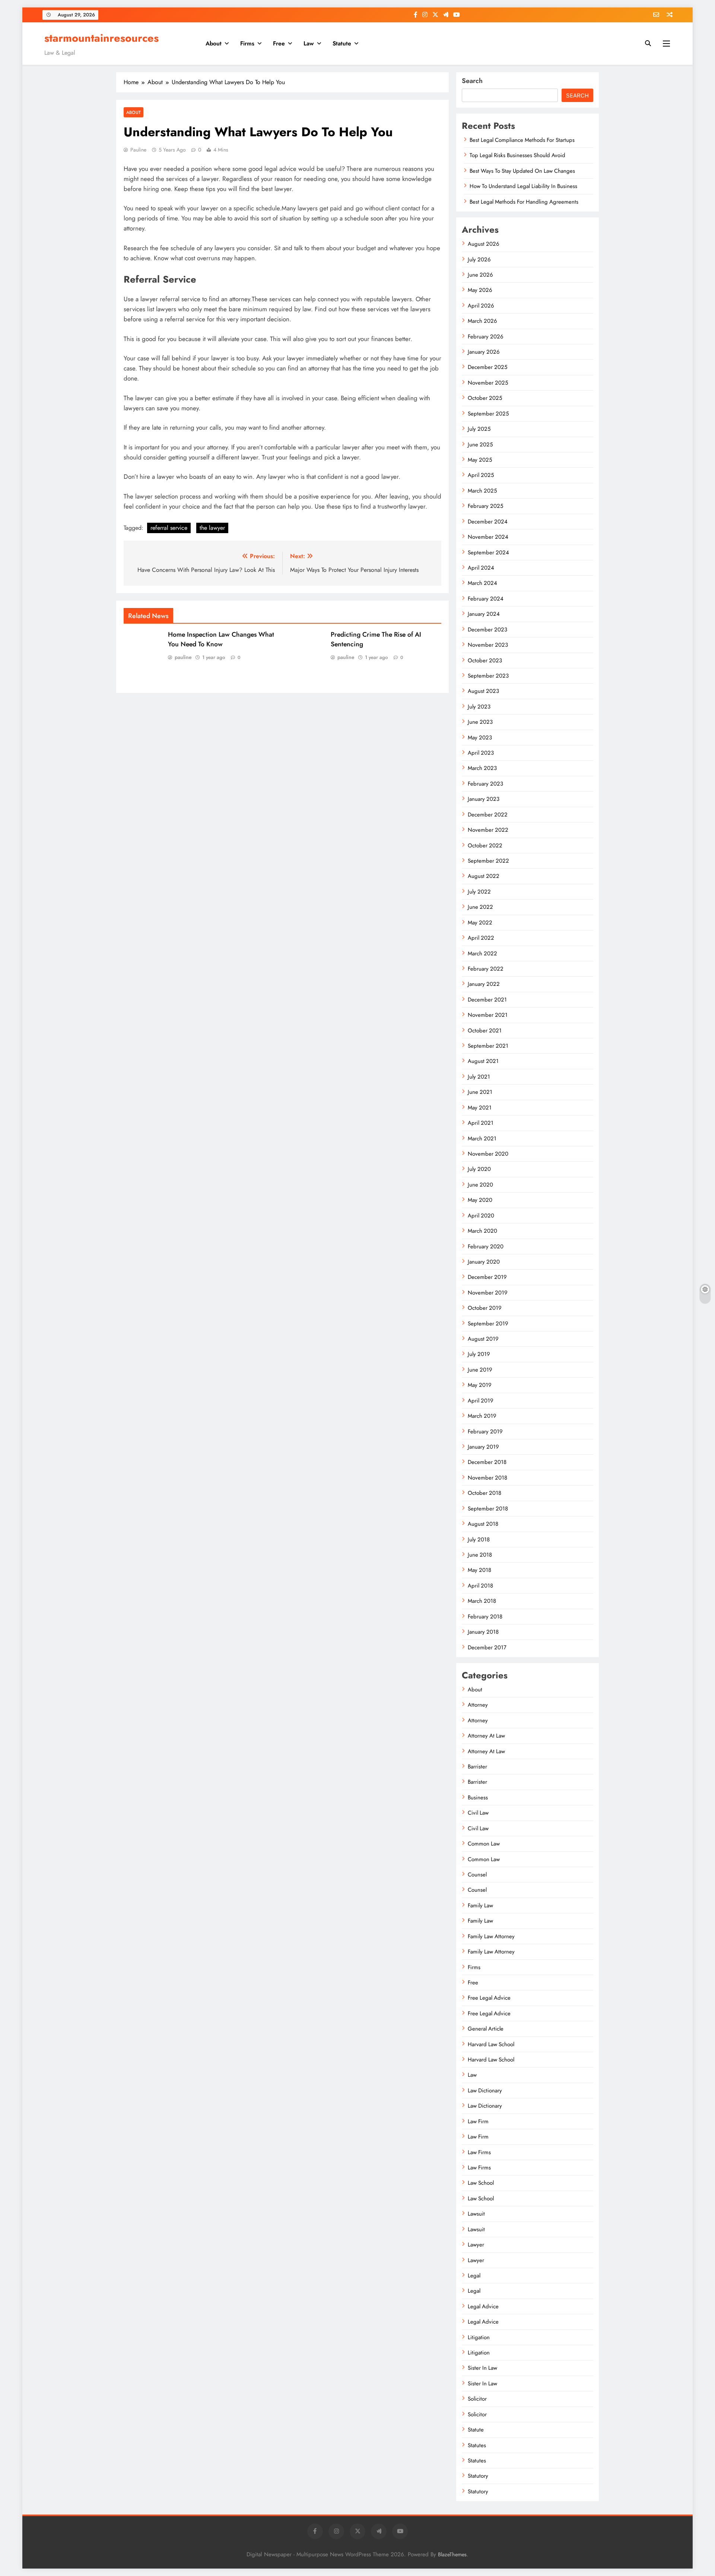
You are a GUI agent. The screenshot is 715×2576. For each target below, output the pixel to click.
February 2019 (485, 1432)
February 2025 (485, 506)
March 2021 (482, 1139)
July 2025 (479, 429)
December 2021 (487, 1000)
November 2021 (488, 1015)
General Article (486, 2029)
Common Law (484, 1844)
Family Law (480, 1905)
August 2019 (483, 1339)
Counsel (477, 1875)
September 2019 (488, 1324)
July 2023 (479, 707)
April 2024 (481, 568)
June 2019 (480, 1370)
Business (478, 1798)
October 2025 (485, 398)
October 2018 (484, 1493)
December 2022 (488, 815)
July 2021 (479, 1077)
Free (279, 43)
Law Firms (479, 2152)
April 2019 (481, 1401)
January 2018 (483, 1632)
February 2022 (486, 969)
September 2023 (488, 676)
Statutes (477, 2445)
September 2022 (488, 861)
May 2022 (480, 923)
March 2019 (482, 1416)
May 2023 (480, 738)
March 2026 (482, 321)
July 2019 (479, 1354)
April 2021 (481, 1123)
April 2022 (481, 938)
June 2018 (480, 1555)
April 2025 (481, 475)
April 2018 (480, 1586)
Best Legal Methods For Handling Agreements (524, 202)
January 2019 (483, 1447)
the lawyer (212, 528)
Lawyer (476, 2245)
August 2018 (483, 1524)
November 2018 (487, 1478)
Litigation (479, 2337)
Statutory (478, 2476)
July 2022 (479, 892)
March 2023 (482, 768)
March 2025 (482, 491)
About (214, 43)
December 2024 (488, 522)
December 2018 (487, 1462)
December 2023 (487, 630)
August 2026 (484, 244)
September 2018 (488, 1509)
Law (309, 43)
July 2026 (479, 259)
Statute (342, 43)
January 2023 (484, 799)
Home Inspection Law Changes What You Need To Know (221, 639)
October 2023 (485, 660)
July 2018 (479, 1539)
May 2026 (480, 290)
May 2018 (479, 1570)
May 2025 (480, 460)
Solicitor (477, 2399)
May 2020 (480, 1200)
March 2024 (482, 583)
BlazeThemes (452, 2554)
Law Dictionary (485, 2091)
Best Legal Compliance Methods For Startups (522, 140)
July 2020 (479, 1169)
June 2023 (480, 722)
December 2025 (487, 367)
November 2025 (488, 383)
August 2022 (484, 876)
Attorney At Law (486, 1736)
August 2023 (483, 691)
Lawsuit (476, 2214)
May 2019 (480, 1385)
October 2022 (485, 846)
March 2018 (482, 1601)
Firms (247, 43)
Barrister (477, 1767)
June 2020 (480, 1185)
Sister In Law (482, 2368)
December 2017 (487, 1647)
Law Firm (478, 2121)
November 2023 (488, 645)
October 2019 (485, 1308)
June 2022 (480, 907)
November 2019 (488, 1293)
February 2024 (486, 599)
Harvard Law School (491, 2044)
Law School (481, 2183)
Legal (474, 2276)
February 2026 (486, 337)
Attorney (478, 1705)
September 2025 (488, 414)
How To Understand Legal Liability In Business (523, 186)
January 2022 (484, 984)
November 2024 (488, 537)
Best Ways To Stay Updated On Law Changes (522, 171)
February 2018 (485, 1617)
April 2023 (481, 753)
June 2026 (480, 275)
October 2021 (485, 1031)
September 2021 (488, 1046)
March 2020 (482, 1231)
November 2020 (488, 1154)
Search (472, 81)
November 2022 (488, 830)
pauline (138, 150)
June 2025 (480, 445)
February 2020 (486, 1246)
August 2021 (483, 1061)
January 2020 (484, 1262)
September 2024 (488, 553)
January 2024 (484, 614)
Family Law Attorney (491, 1936)
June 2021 (480, 1092)
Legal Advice (483, 2306)
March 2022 (482, 953)
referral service (169, 528)
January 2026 (484, 352)
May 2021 (480, 1108)
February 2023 (485, 784)
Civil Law (478, 1813)
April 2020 (481, 1216)
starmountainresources (101, 38)
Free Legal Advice (489, 1998)
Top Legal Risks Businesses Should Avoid (517, 155)
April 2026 (481, 306)
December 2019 (487, 1277)
